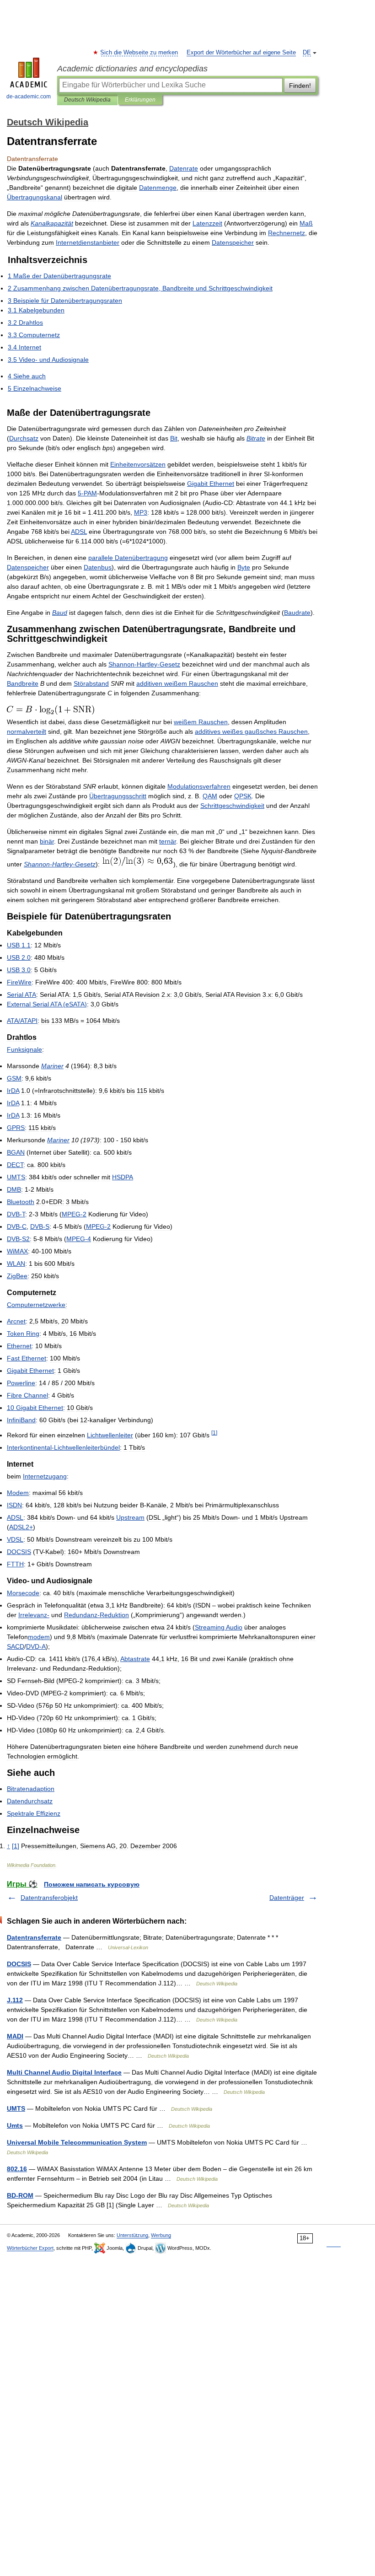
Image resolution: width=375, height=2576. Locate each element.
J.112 (15, 2000)
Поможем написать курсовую (92, 1884)
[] (214, 1433)
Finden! (300, 86)
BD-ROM (20, 2195)
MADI (15, 2036)
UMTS (16, 2108)
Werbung (161, 2235)
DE (307, 53)
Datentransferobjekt (49, 1898)
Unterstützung (132, 2235)
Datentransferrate (34, 1937)
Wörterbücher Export (30, 2248)
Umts (15, 2125)
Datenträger (287, 1898)
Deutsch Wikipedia (87, 100)
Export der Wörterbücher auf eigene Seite (241, 53)
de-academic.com (29, 97)
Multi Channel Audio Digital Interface (64, 2072)
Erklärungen (140, 100)
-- (144, 664)
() (47, 1004)
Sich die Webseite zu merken (139, 53)
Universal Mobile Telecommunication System (77, 2142)
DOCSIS (19, 1964)
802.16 (17, 2169)
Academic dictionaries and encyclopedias (132, 69)
